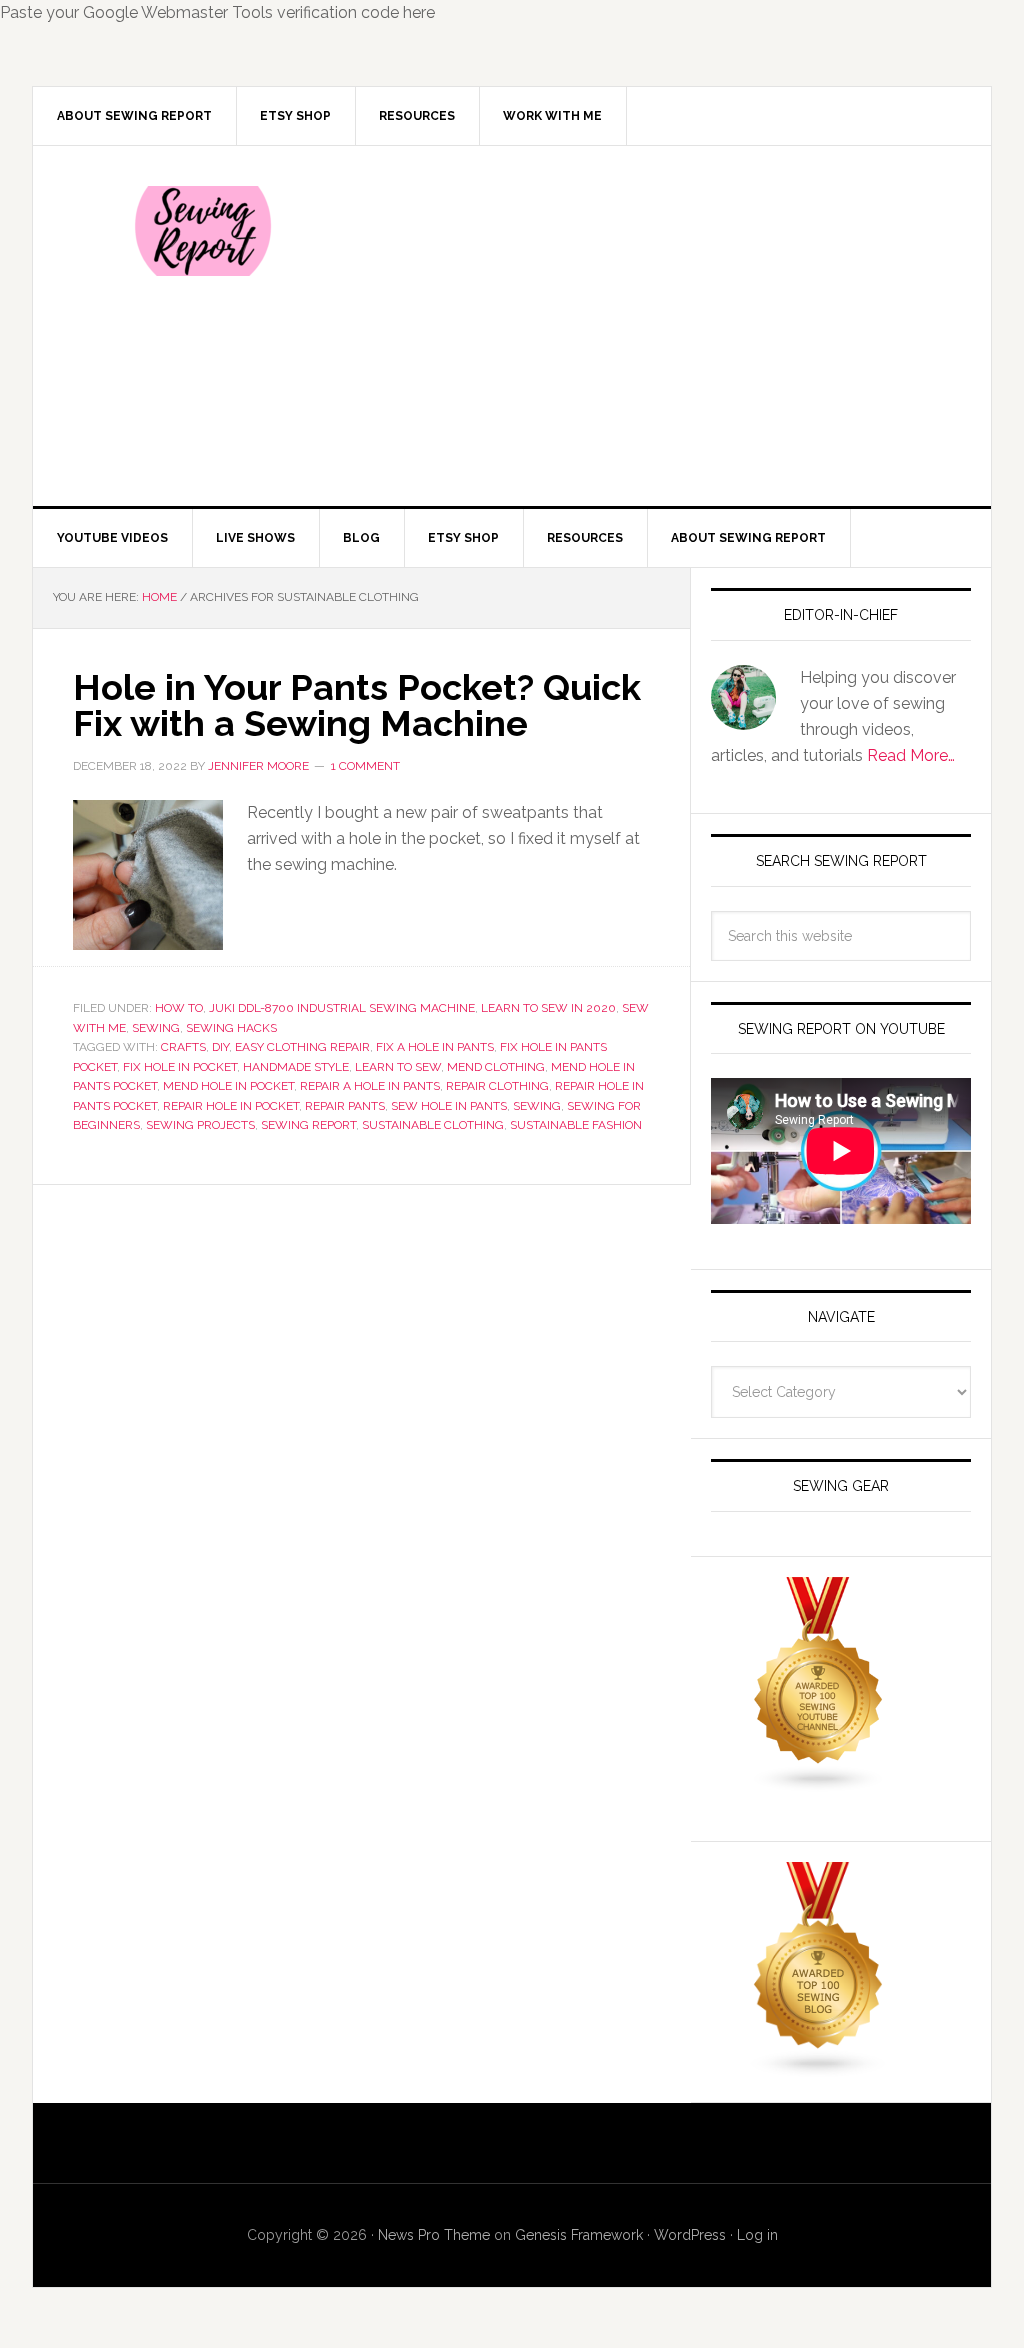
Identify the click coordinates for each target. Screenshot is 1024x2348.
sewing (537, 1106)
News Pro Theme (434, 2235)
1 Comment (365, 766)
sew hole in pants (449, 1106)
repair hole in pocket (231, 1106)
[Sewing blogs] (819, 2068)
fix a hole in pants (435, 1047)
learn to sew (398, 1067)
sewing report (308, 1125)
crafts (183, 1047)
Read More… (911, 755)
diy (220, 1047)
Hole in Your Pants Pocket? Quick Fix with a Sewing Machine (357, 705)
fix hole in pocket (180, 1067)
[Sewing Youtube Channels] (819, 1783)
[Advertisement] (661, 326)
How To (179, 1008)
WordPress (690, 2235)
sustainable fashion (576, 1125)
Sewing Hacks (231, 1028)
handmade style (296, 1067)
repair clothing (497, 1086)
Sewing (156, 1028)
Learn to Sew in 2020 (548, 1008)
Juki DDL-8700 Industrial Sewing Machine (342, 1008)
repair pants (345, 1106)
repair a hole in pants (370, 1086)
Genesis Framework (579, 2235)
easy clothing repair (302, 1047)
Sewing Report (203, 231)
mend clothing (496, 1067)
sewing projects (200, 1125)
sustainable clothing (433, 1125)
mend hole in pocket (228, 1086)
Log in (757, 2235)
